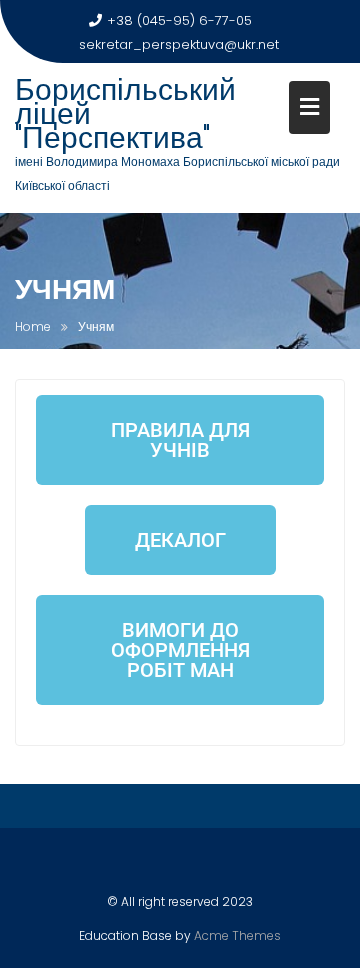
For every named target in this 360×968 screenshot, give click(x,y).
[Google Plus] (233, 864)
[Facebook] (128, 864)
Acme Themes (237, 935)
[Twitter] (163, 864)
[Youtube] (198, 864)
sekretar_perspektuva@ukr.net (179, 44)
